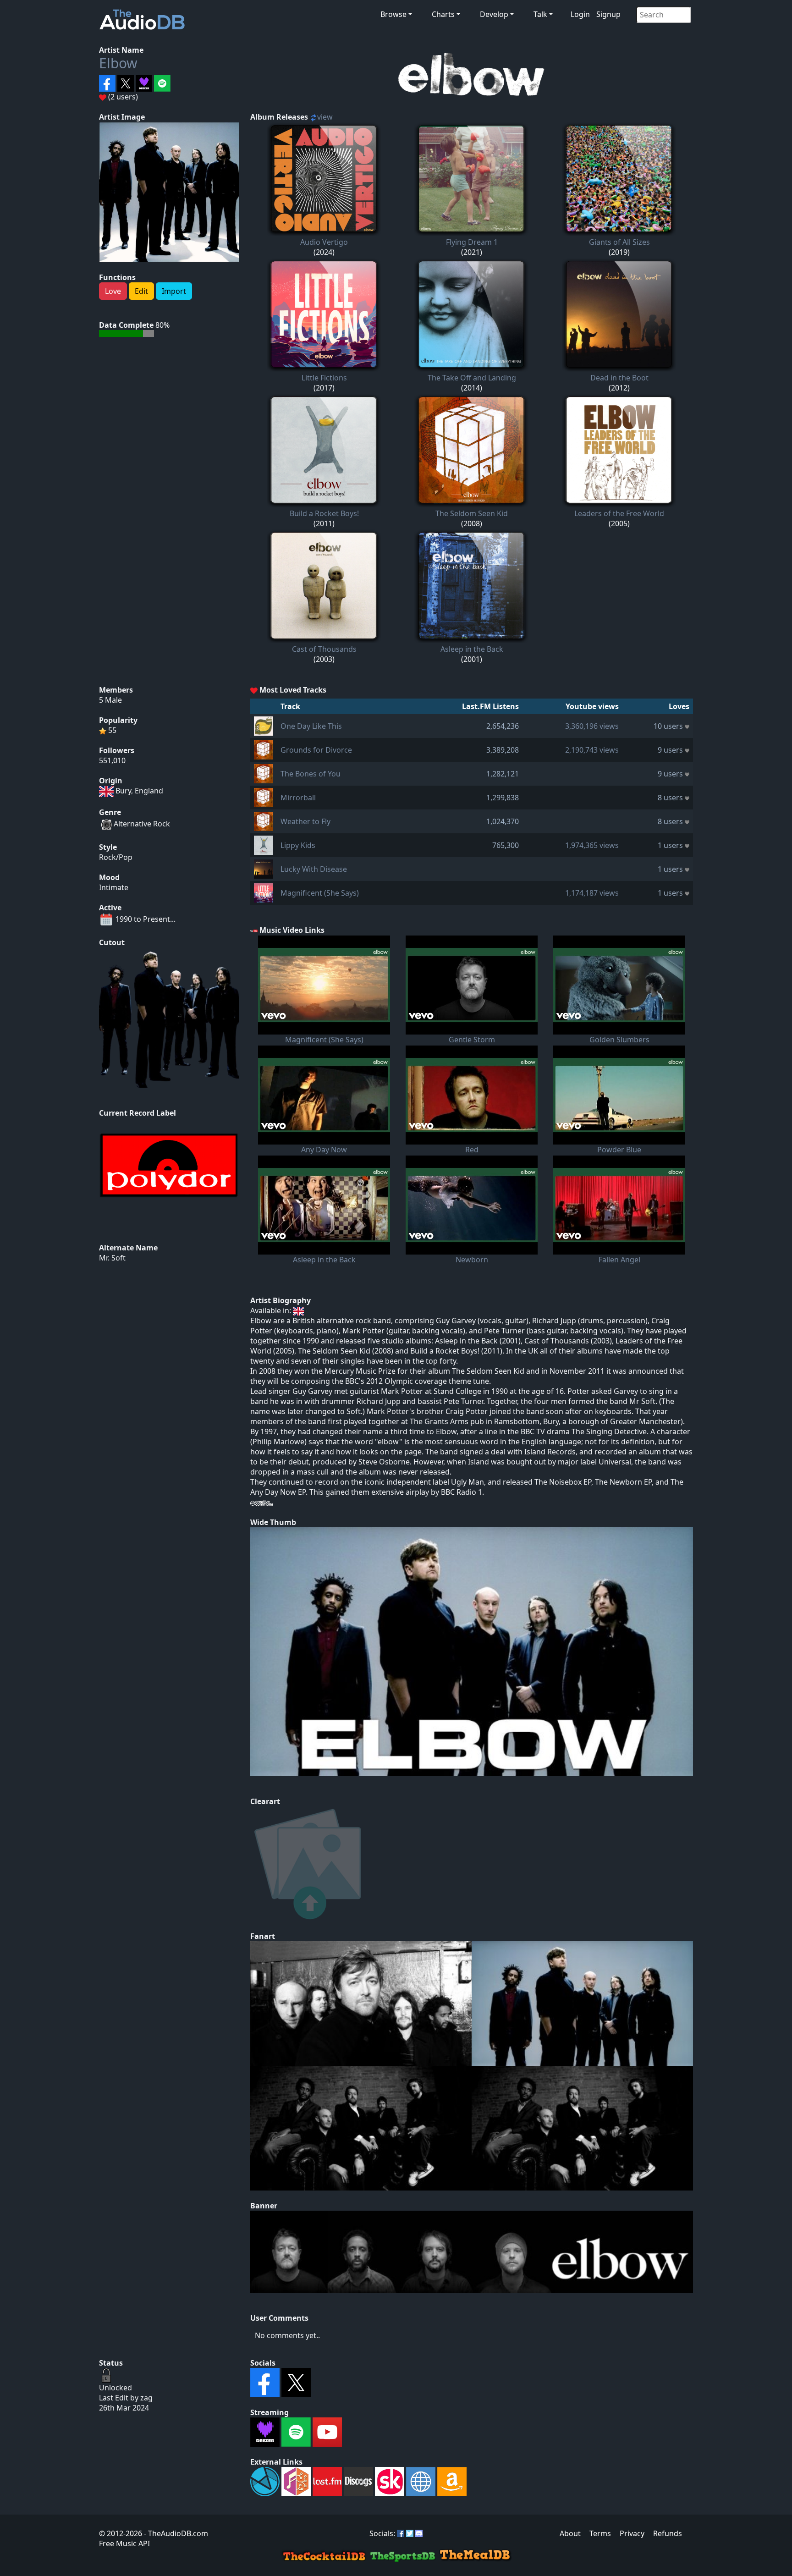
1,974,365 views (592, 845)
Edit (141, 291)
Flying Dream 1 (472, 242)
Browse (393, 14)
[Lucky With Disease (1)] (264, 868)
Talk (540, 14)
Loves (679, 706)
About (570, 2533)
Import (174, 291)
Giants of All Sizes (619, 242)
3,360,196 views (592, 726)
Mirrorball (298, 798)
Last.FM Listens (490, 706)
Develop (494, 14)
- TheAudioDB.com (175, 2533)
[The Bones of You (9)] (264, 773)
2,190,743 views (592, 750)
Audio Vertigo (324, 242)
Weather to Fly (305, 821)
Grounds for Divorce (316, 750)
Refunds (668, 2533)
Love (113, 291)
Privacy (632, 2533)
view (325, 117)
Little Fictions (324, 378)
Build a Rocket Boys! (324, 513)
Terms (600, 2533)
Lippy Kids (298, 845)
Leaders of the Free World (619, 513)
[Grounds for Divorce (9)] (264, 749)
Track (290, 706)
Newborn (472, 1260)
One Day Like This (311, 726)
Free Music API (124, 2543)
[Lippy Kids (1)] (264, 844)
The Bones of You (311, 774)
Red (472, 1150)
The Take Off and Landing (472, 378)
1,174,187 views (592, 893)
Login (580, 14)
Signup (608, 14)
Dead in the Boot (619, 378)
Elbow (118, 63)
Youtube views (592, 706)
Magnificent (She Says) (320, 893)
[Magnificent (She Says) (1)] (264, 892)
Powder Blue (619, 1150)
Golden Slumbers (619, 1040)
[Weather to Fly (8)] (264, 820)
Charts (443, 14)
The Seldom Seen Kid (472, 513)
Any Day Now (324, 1150)
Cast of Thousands (324, 649)
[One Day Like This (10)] (264, 725)
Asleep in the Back (472, 649)
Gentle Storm (472, 1040)
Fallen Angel (619, 1260)
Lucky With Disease (314, 869)
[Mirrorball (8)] (264, 797)
